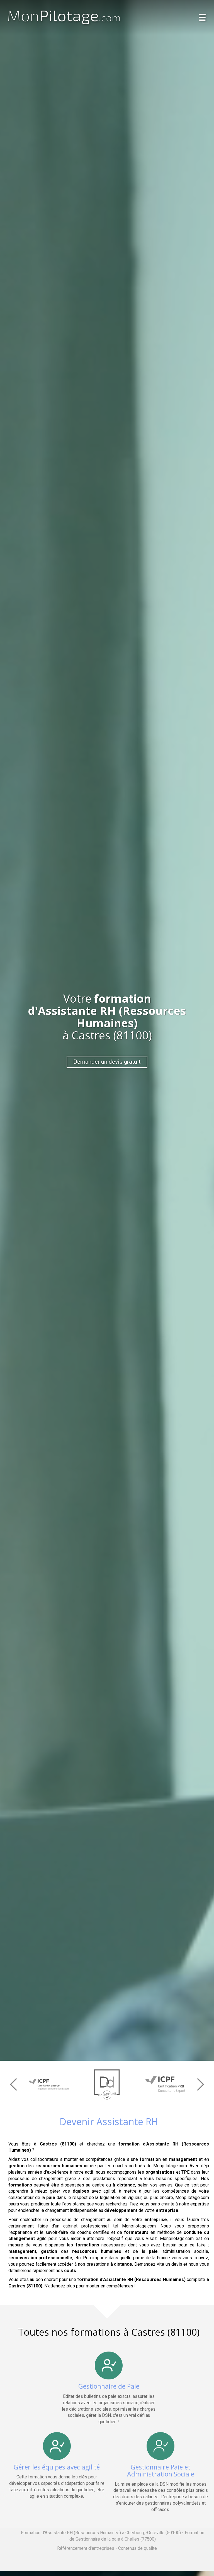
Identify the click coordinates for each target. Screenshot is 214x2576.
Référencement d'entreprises (86, 2548)
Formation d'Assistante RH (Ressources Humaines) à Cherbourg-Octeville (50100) (101, 2533)
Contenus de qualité (138, 2548)
